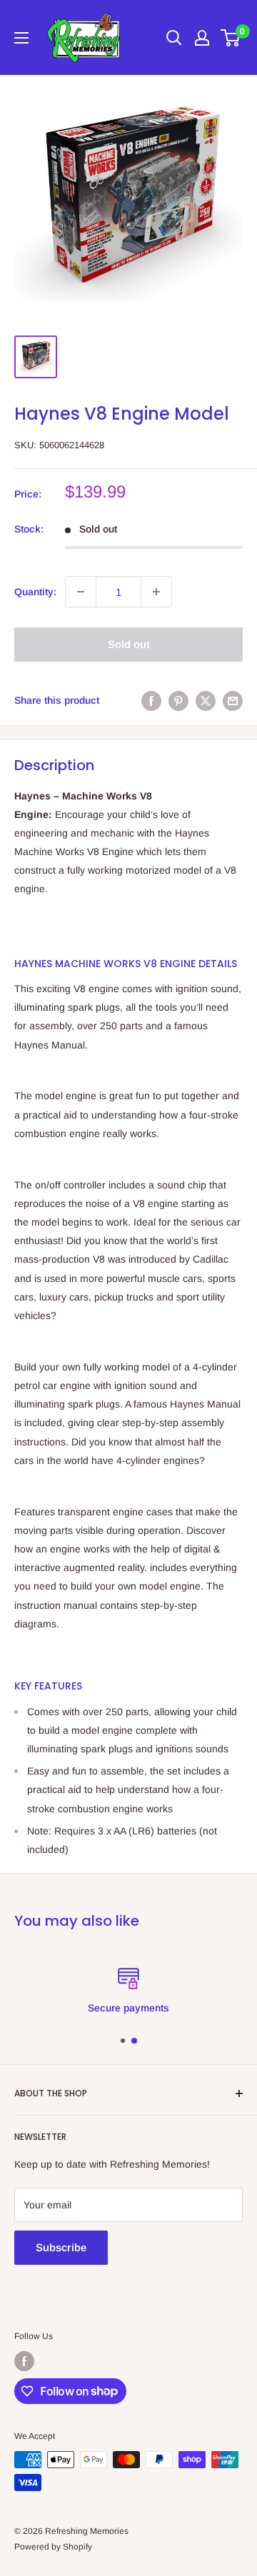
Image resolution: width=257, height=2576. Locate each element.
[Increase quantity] (156, 592)
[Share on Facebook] (151, 700)
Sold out (129, 644)
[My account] (202, 38)
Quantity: (35, 592)
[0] (231, 38)
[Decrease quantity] (81, 592)
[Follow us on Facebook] (24, 2361)
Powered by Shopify (53, 2547)
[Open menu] (21, 38)
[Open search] (174, 38)
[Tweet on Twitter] (206, 700)
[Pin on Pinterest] (178, 700)
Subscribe (61, 2247)
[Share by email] (233, 700)
